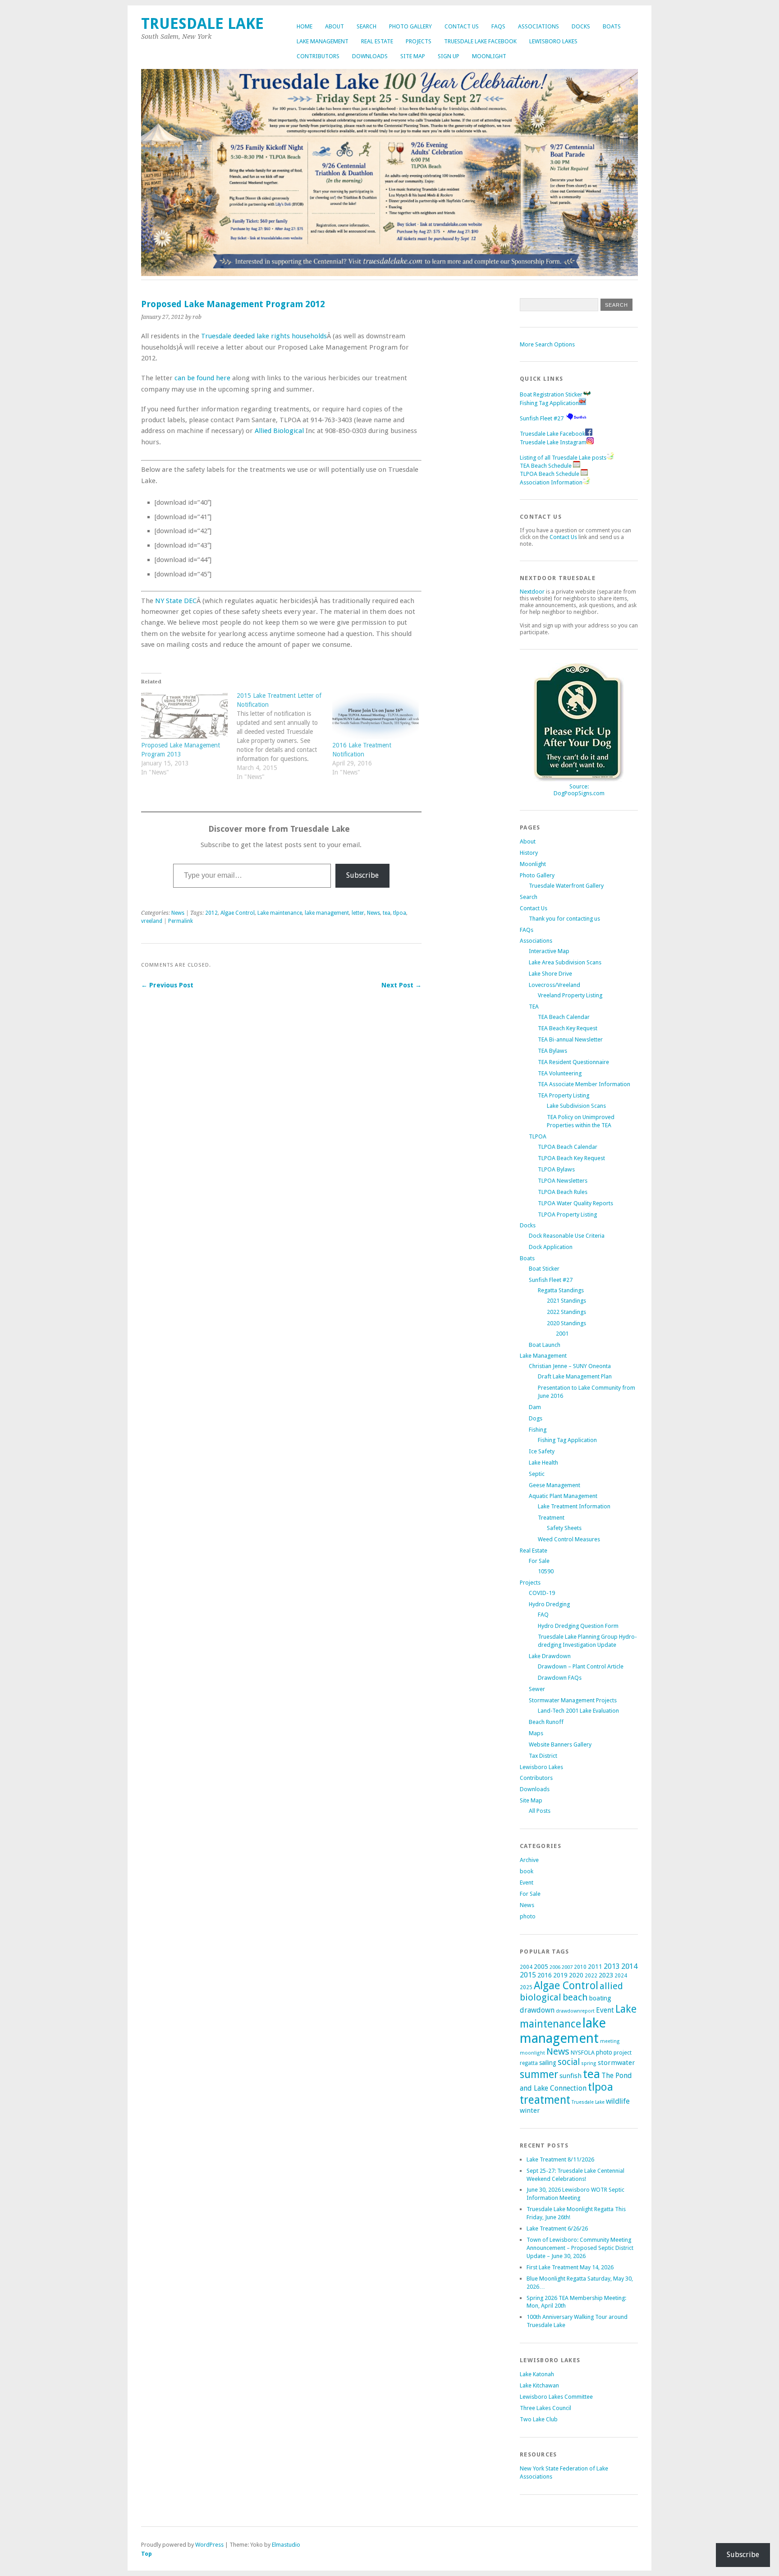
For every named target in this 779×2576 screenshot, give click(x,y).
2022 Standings (566, 1312)
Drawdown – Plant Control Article (581, 1666)
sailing (548, 2063)
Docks (581, 26)
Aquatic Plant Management (563, 1496)
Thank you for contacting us (564, 919)
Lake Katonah (537, 2374)
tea (387, 913)
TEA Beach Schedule (546, 466)
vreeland (152, 921)
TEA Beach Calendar (564, 1017)
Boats (612, 26)
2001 (562, 1334)
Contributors (318, 56)
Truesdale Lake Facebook (480, 41)
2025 (526, 1987)
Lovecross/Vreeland (554, 985)
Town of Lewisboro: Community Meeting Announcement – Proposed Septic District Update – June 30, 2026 (580, 2248)
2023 (606, 1975)
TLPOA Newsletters (563, 1181)
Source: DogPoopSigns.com (579, 790)
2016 (545, 1975)
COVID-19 (542, 1593)
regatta (529, 2063)
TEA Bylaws (552, 1051)
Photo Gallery (410, 26)
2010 (580, 1967)
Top (147, 2554)
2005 (541, 1967)
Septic (537, 1474)
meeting (610, 2041)
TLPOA (538, 1136)
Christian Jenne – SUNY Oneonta (570, 1366)
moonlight (532, 2053)
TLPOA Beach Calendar (568, 1147)
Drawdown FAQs (560, 1678)
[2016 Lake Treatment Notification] (376, 716)
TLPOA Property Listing (567, 1214)
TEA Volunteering (560, 1073)
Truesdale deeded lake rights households (264, 336)
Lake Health (543, 1463)
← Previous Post (167, 985)
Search (367, 26)
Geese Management (554, 1485)
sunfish (571, 2076)
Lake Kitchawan (539, 2385)
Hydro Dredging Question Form (578, 1626)
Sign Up (449, 56)
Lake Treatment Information (574, 1506)
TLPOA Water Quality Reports (575, 1203)
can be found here (202, 378)
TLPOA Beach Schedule (550, 474)
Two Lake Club (539, 2419)
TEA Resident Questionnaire (573, 1062)
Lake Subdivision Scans (576, 1106)
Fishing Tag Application (549, 403)
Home (305, 26)
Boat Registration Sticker (551, 394)
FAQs (498, 26)
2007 (567, 1967)
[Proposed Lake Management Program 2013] (184, 716)
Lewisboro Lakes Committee (556, 2397)
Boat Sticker (544, 1269)
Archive (529, 1860)
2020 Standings (566, 1323)
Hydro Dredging (549, 1604)
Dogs (536, 1418)
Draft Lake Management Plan (575, 1376)
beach (575, 1997)
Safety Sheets (564, 1528)
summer (539, 2074)
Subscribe (362, 875)
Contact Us (462, 26)
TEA (534, 1007)
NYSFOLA (583, 2053)
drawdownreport (575, 2011)
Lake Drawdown (550, 1656)
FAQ (543, 1615)
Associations (538, 26)
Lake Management (323, 41)
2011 (595, 1967)
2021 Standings (566, 1301)
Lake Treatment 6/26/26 (557, 2228)
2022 (591, 1976)
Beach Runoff (546, 1722)
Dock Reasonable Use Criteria (567, 1236)
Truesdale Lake (206, 24)
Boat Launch (545, 1345)
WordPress (209, 2545)
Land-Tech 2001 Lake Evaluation (578, 1711)
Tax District (543, 1756)
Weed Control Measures (569, 1539)
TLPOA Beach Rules (563, 1192)
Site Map (413, 56)
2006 (555, 1967)
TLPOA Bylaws (556, 1169)
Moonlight (489, 56)
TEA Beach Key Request (568, 1028)
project (623, 2053)
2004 (526, 1967)
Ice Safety (542, 1451)
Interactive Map (549, 951)
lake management (327, 913)
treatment (545, 2100)
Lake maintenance (280, 913)
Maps (536, 1733)
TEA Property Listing (564, 1095)
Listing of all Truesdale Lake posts (563, 458)
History (529, 853)
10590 (546, 1571)
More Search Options (547, 344)
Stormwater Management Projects (573, 1700)
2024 (621, 1976)
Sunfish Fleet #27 (542, 418)
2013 (612, 1966)
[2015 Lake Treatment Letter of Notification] (284, 741)
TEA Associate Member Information (584, 1084)
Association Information (551, 482)
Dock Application (551, 1247)
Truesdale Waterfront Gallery (566, 886)
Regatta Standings (561, 1290)
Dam (535, 1407)
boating (600, 1998)
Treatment (551, 1518)
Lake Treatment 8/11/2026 (560, 2159)
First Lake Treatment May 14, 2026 (570, 2267)
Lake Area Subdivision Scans (565, 962)
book (527, 1871)
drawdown (537, 2010)
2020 (576, 1975)
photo (528, 1916)
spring (589, 2063)
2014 (629, 1966)
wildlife (618, 2101)
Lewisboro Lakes (553, 41)
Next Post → (401, 985)
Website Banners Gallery (560, 1744)
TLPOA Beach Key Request (571, 1158)
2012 (211, 913)
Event (527, 1882)
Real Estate (377, 41)
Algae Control (238, 913)
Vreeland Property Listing (570, 995)
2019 (560, 1975)
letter (358, 913)
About (335, 26)
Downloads (370, 56)
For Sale (539, 1561)
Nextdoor (532, 592)
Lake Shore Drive (550, 974)
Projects (419, 41)
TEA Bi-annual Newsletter (570, 1039)
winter (530, 2111)
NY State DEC (176, 601)
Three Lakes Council (545, 2408)
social (569, 2062)
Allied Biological (279, 431)
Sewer (537, 1689)
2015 (528, 1975)
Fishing (538, 1430)
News (178, 913)
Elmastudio (286, 2545)
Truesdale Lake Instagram (553, 442)
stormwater (616, 2063)
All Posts (540, 1811)
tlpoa (400, 913)
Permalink (181, 921)
